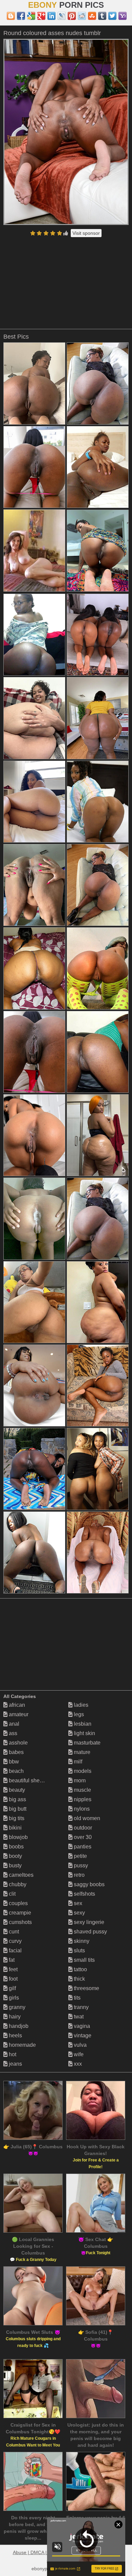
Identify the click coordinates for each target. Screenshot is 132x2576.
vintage (82, 2035)
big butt (17, 1809)
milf (77, 1762)
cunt (13, 1932)
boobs (16, 1847)
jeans (15, 2064)
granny (16, 2007)
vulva (80, 2045)
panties (82, 1847)
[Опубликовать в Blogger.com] (11, 16)
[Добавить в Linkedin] (51, 16)
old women (86, 1818)
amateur (18, 1714)
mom (79, 1780)
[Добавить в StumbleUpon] (92, 16)
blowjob (18, 1837)
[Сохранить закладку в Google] (31, 16)
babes (16, 1752)
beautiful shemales (31, 1780)
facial (15, 1950)
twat (78, 2017)
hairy (14, 2017)
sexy (79, 1913)
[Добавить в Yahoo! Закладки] (123, 16)
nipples (82, 1799)
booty (15, 1856)
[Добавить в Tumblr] (102, 16)
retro (79, 1875)
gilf (12, 1988)
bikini (15, 1828)
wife (78, 2054)
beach (16, 1771)
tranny (81, 2007)
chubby (17, 1884)
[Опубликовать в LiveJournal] (62, 16)
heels (15, 2035)
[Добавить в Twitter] (112, 16)
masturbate (86, 1743)
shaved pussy (90, 1932)
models (82, 1771)
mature (81, 1752)
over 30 (82, 1837)
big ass (17, 1799)
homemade (22, 2045)
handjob (18, 2026)
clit (12, 1894)
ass (12, 1733)
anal (13, 1724)
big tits (16, 1818)
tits (76, 1998)
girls (13, 1998)
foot (13, 1979)
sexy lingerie (88, 1922)
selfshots (84, 1894)
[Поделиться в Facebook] (21, 16)
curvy (15, 1941)
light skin (84, 1733)
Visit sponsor (86, 233)
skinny (81, 1941)
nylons (81, 1809)
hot (12, 2054)
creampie (19, 1913)
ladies (80, 1705)
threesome (86, 1988)
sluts (79, 1950)
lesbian (82, 1724)
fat (11, 1960)
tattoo (80, 1969)
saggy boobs (89, 1884)
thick (79, 1979)
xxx (77, 2064)
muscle (82, 1790)
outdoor (82, 1828)
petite (80, 1856)
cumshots (20, 1922)
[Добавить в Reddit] (82, 16)
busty (15, 1865)
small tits (84, 1960)
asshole (18, 1743)
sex (77, 1903)
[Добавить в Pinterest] (72, 16)
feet (13, 1969)
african (16, 1705)
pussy (80, 1865)
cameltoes (20, 1875)
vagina (81, 2026)
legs (78, 1714)
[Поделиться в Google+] (41, 16)
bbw (13, 1762)
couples (18, 1903)
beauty (16, 1790)
